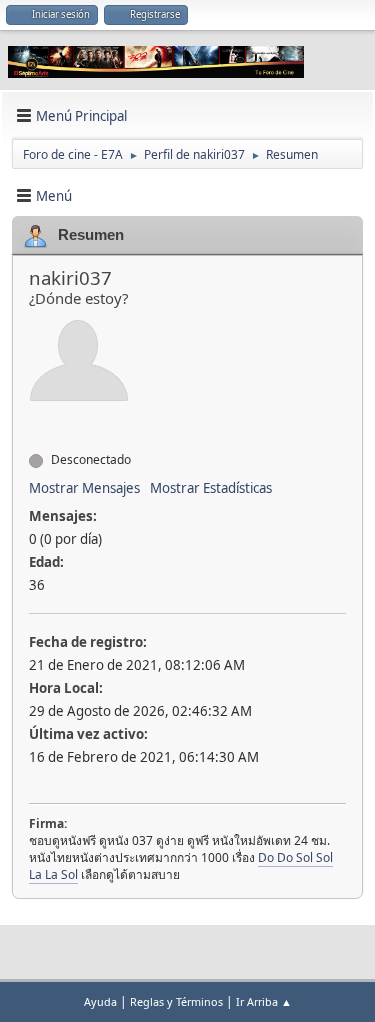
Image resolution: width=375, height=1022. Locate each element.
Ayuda (100, 1001)
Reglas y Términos (176, 1001)
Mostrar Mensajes (84, 488)
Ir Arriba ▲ (264, 1001)
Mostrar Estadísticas (211, 488)
